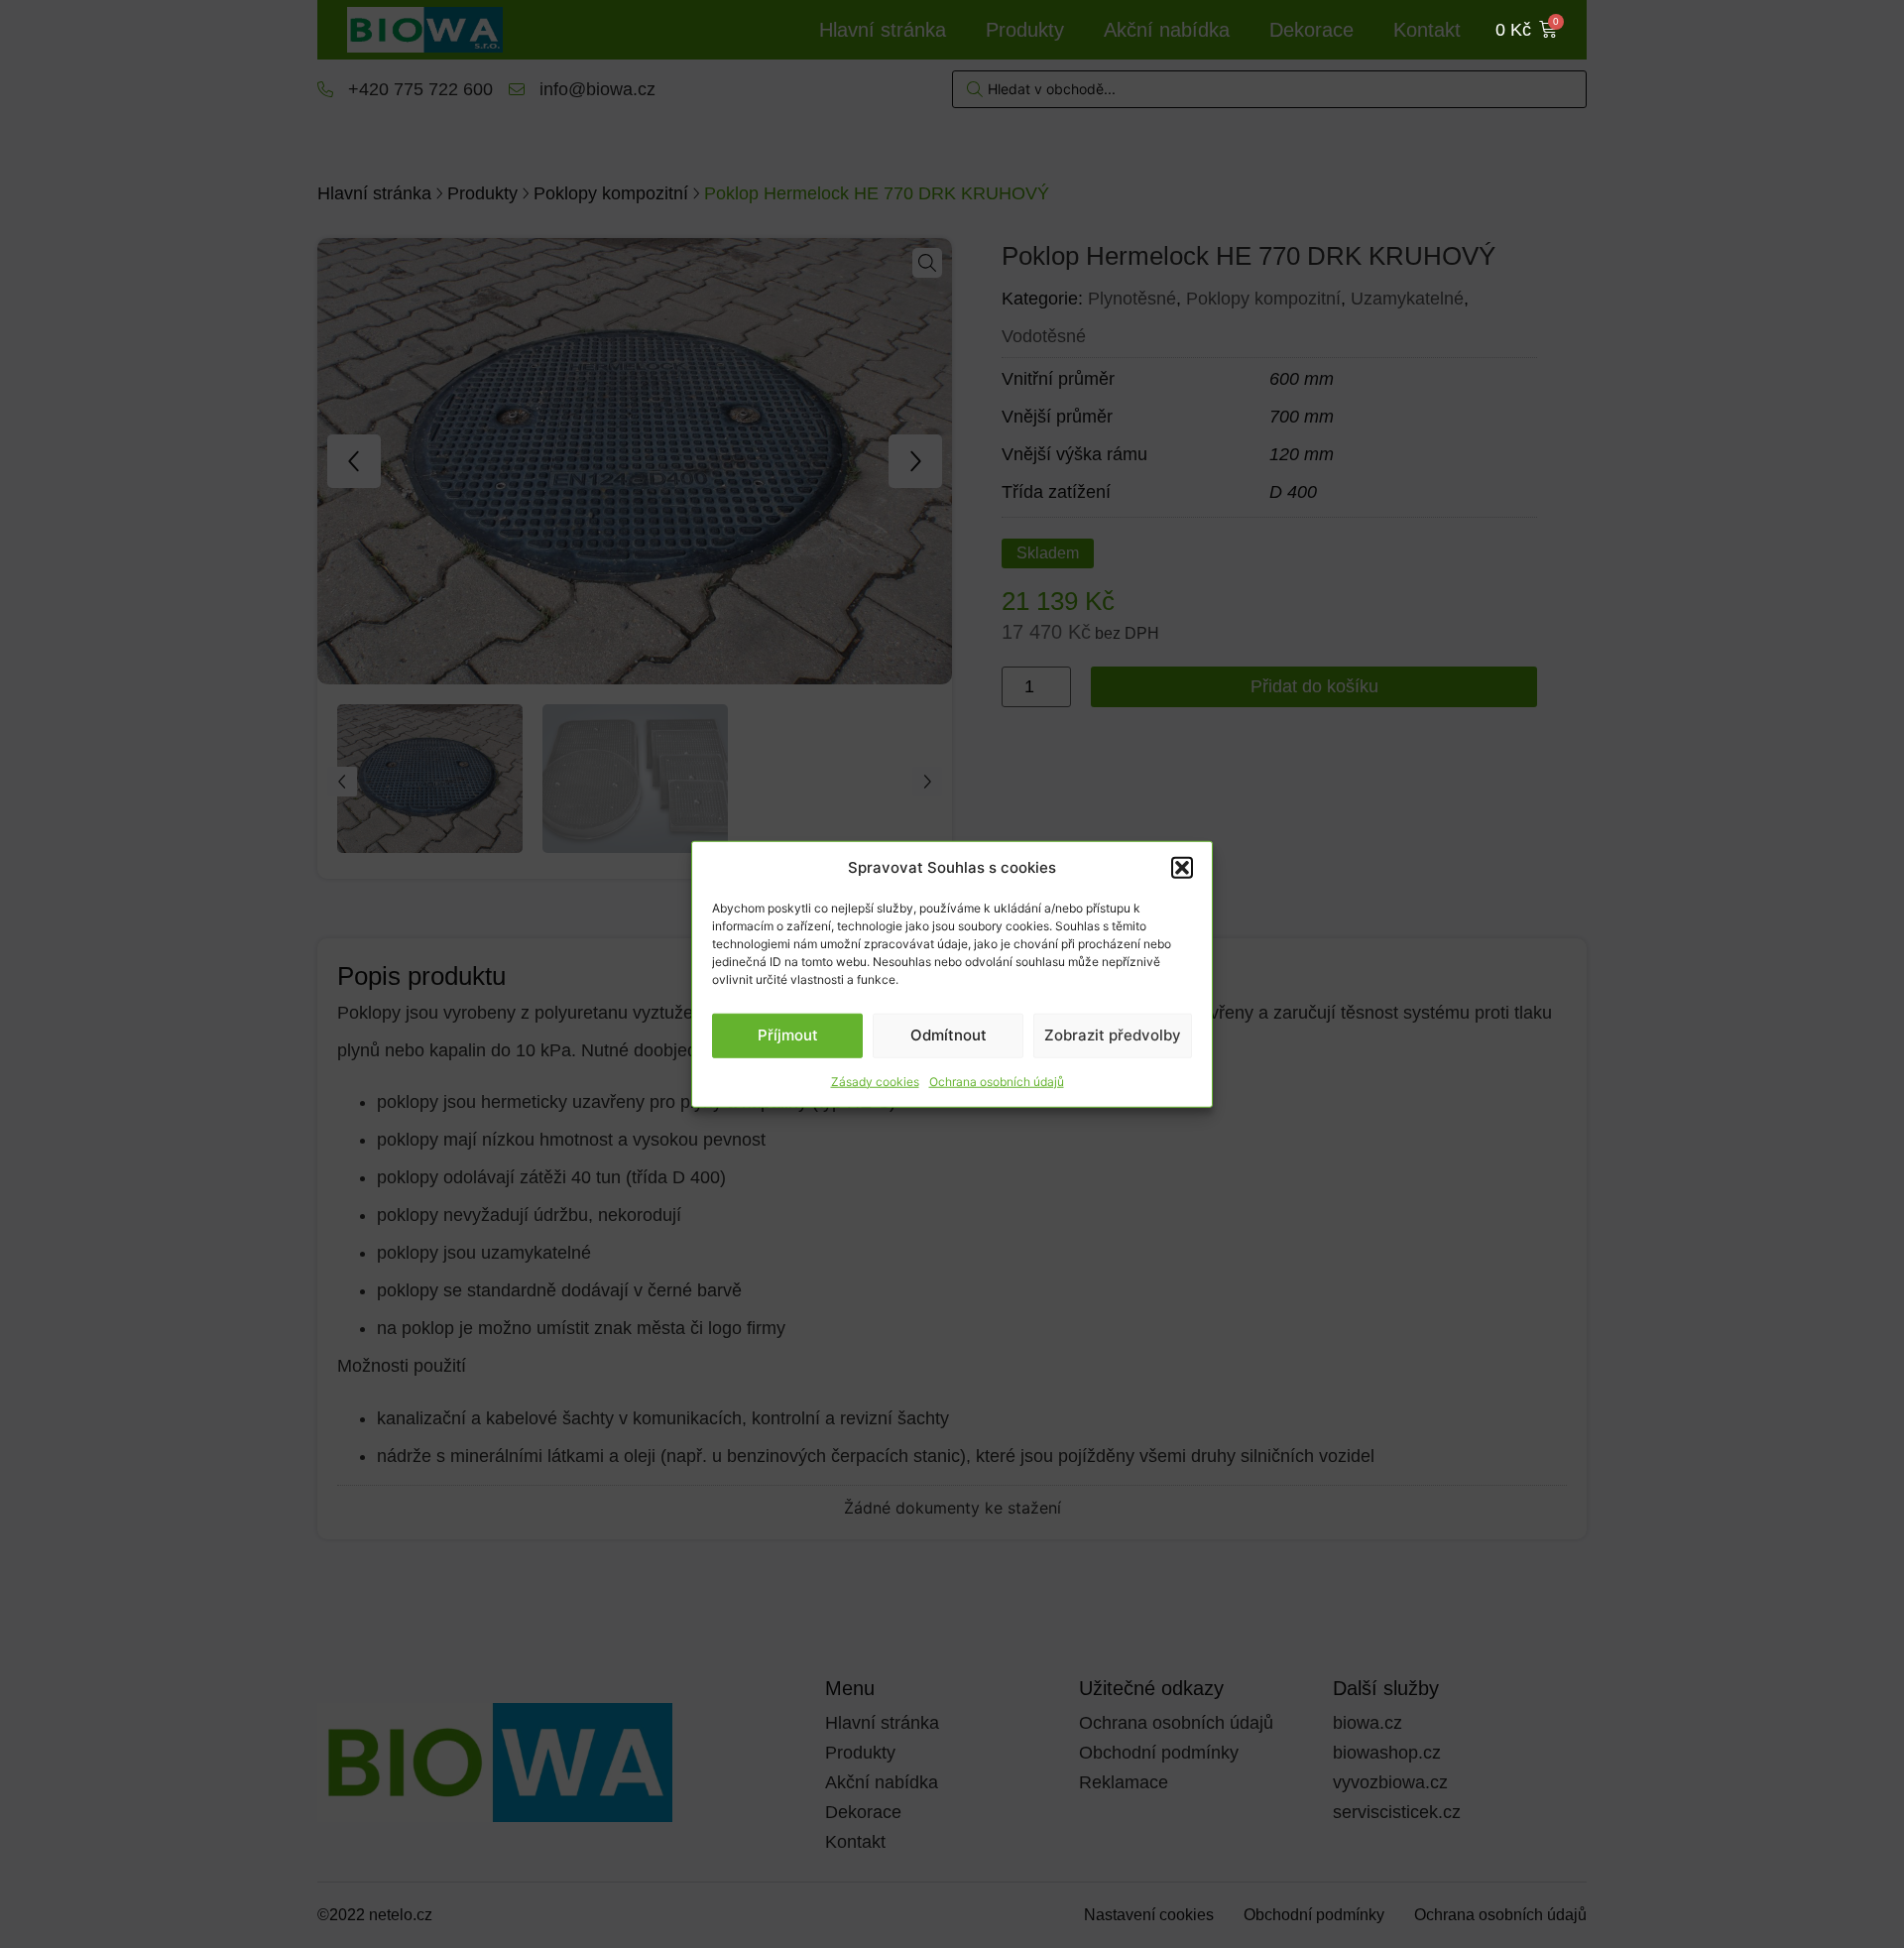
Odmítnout (949, 1035)
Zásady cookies (875, 1081)
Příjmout (788, 1035)
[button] (1182, 868)
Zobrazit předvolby (1113, 1035)
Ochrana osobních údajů (997, 1081)
